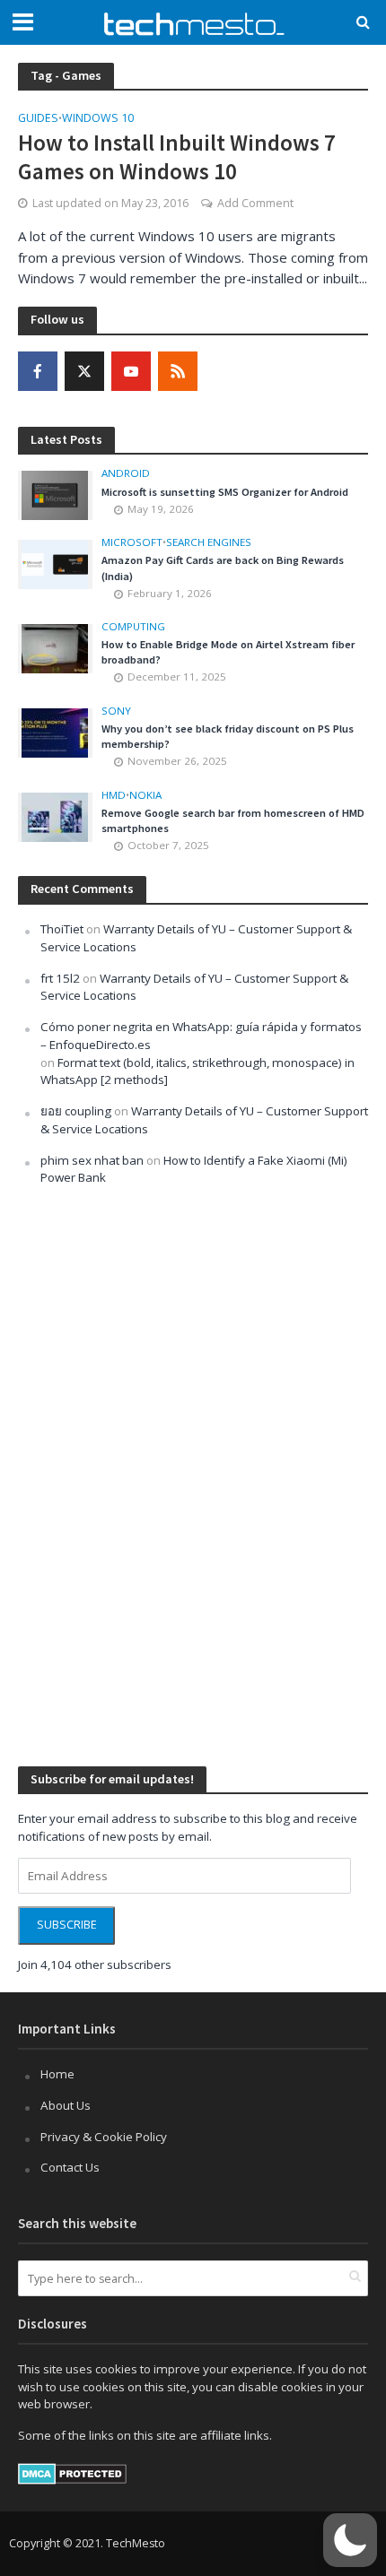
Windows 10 (98, 119)
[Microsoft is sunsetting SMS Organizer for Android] (55, 494)
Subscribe (67, 1925)
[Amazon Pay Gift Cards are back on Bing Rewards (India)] (55, 563)
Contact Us (70, 2167)
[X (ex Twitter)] (84, 371)
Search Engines (209, 542)
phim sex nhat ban (92, 1160)
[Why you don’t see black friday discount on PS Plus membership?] (55, 732)
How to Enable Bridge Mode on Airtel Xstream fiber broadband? (228, 652)
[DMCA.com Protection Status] (72, 2473)
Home (57, 2074)
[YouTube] (131, 371)
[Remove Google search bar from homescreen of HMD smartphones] (55, 816)
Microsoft (132, 542)
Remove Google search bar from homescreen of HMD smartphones (233, 820)
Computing (133, 627)
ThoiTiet (62, 929)
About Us (66, 2105)
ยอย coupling (76, 1111)
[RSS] (178, 371)
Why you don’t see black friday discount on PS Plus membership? (228, 736)
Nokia (145, 795)
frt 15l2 (60, 978)
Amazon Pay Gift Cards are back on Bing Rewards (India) (223, 568)
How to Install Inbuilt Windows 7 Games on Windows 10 (177, 157)
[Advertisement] (153, 1474)
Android (126, 473)
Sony (116, 711)
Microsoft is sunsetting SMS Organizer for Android (225, 492)
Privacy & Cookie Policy (104, 2137)
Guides (38, 119)
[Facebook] (38, 371)
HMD (114, 795)
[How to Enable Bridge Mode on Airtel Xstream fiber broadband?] (55, 647)
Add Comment (255, 203)
